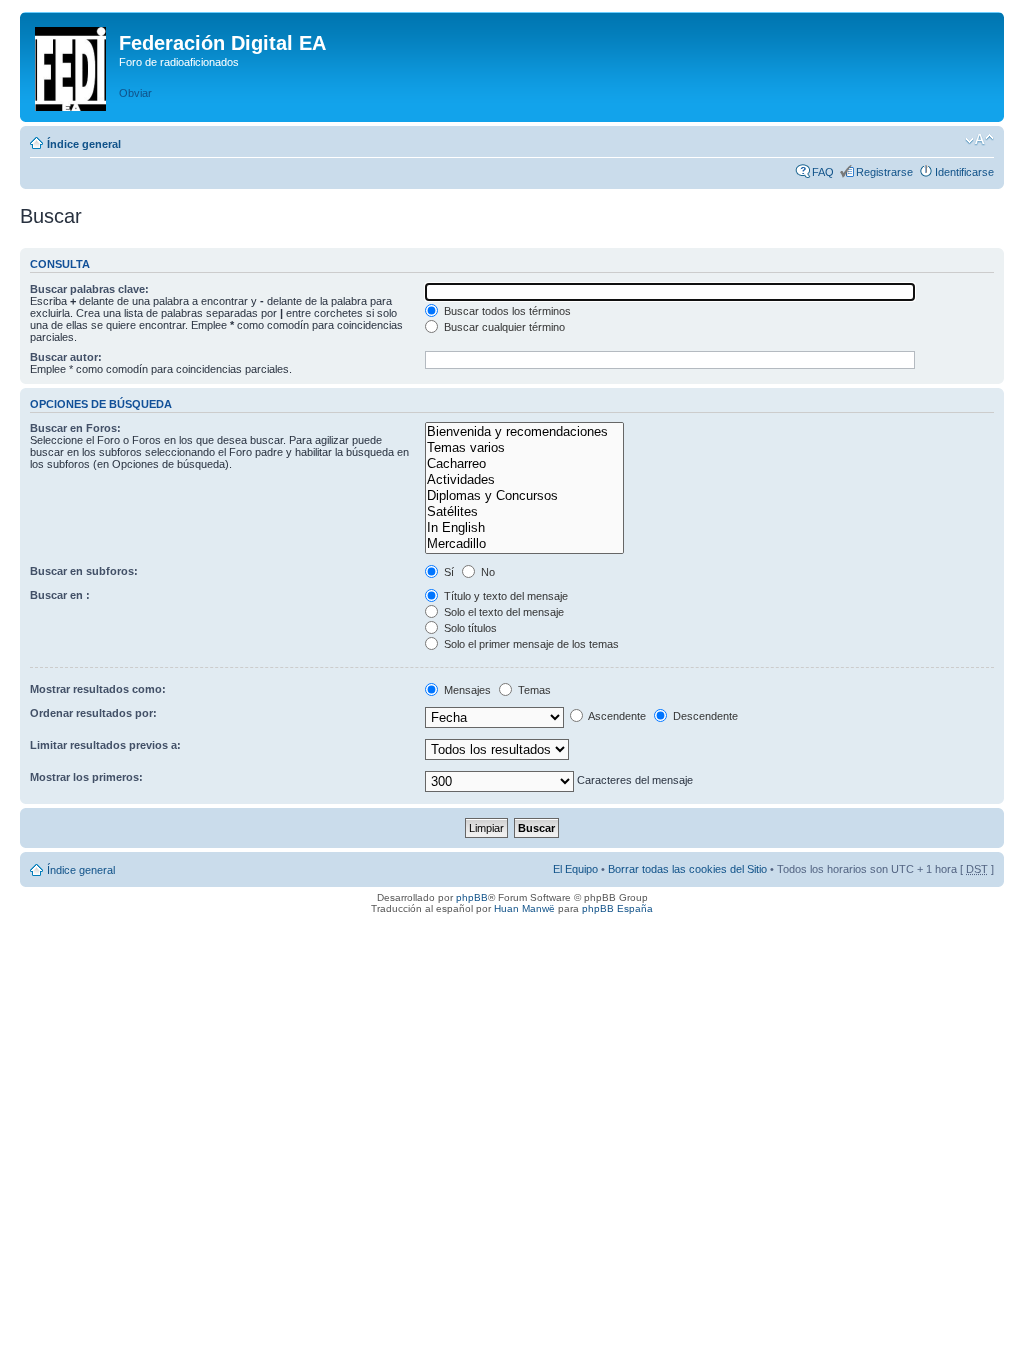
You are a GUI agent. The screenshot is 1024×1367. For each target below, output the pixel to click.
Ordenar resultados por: (93, 713)
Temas (533, 690)
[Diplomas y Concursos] (524, 496)
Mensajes (466, 690)
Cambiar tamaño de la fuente (979, 140)
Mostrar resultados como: (98, 689)
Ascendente (616, 716)
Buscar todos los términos (506, 311)
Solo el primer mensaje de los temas (530, 644)
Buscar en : (60, 595)
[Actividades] (524, 480)
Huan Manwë (524, 908)
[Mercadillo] (524, 544)
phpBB (472, 897)
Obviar (135, 93)
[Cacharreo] (524, 464)
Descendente (704, 716)
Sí (447, 572)
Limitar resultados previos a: (105, 745)
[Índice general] (72, 65)
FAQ (823, 172)
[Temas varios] (524, 448)
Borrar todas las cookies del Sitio (687, 869)
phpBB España (617, 908)
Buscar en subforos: (84, 571)
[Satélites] (524, 512)
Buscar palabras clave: (89, 289)
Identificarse (964, 172)
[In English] (524, 528)
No (486, 572)
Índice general (84, 144)
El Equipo (575, 869)
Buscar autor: (66, 357)
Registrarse (884, 172)
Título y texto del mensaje (504, 596)
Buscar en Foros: (75, 428)
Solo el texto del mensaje (502, 612)
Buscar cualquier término (503, 327)
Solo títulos (469, 628)
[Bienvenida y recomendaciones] (524, 432)
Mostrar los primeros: (86, 777)
